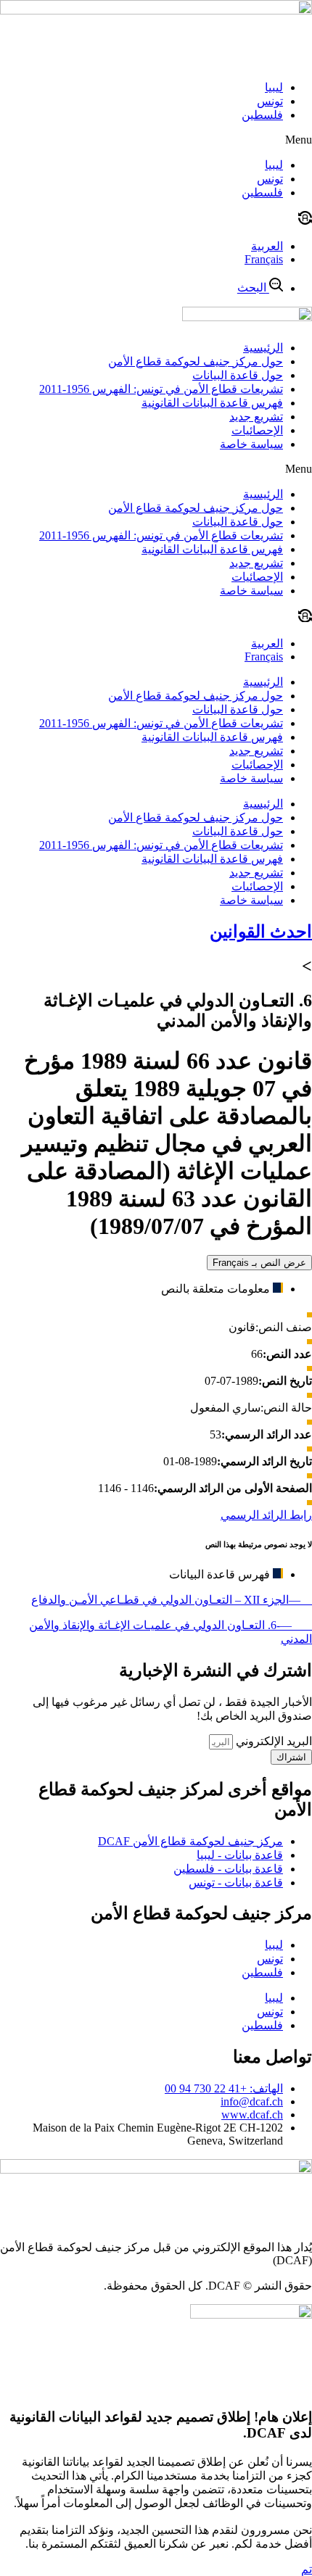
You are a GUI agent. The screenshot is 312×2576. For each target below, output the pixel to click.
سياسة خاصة (251, 444)
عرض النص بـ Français (259, 1263)
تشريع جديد (256, 417)
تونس (270, 101)
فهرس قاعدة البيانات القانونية (212, 403)
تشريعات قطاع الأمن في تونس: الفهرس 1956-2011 (161, 389)
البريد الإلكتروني (272, 1741)
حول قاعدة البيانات (238, 375)
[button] (156, 140)
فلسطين (262, 115)
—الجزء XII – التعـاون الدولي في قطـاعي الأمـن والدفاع (172, 1600)
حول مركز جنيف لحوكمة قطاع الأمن (196, 361)
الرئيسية (263, 348)
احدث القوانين (261, 932)
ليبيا (274, 87)
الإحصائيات (257, 430)
